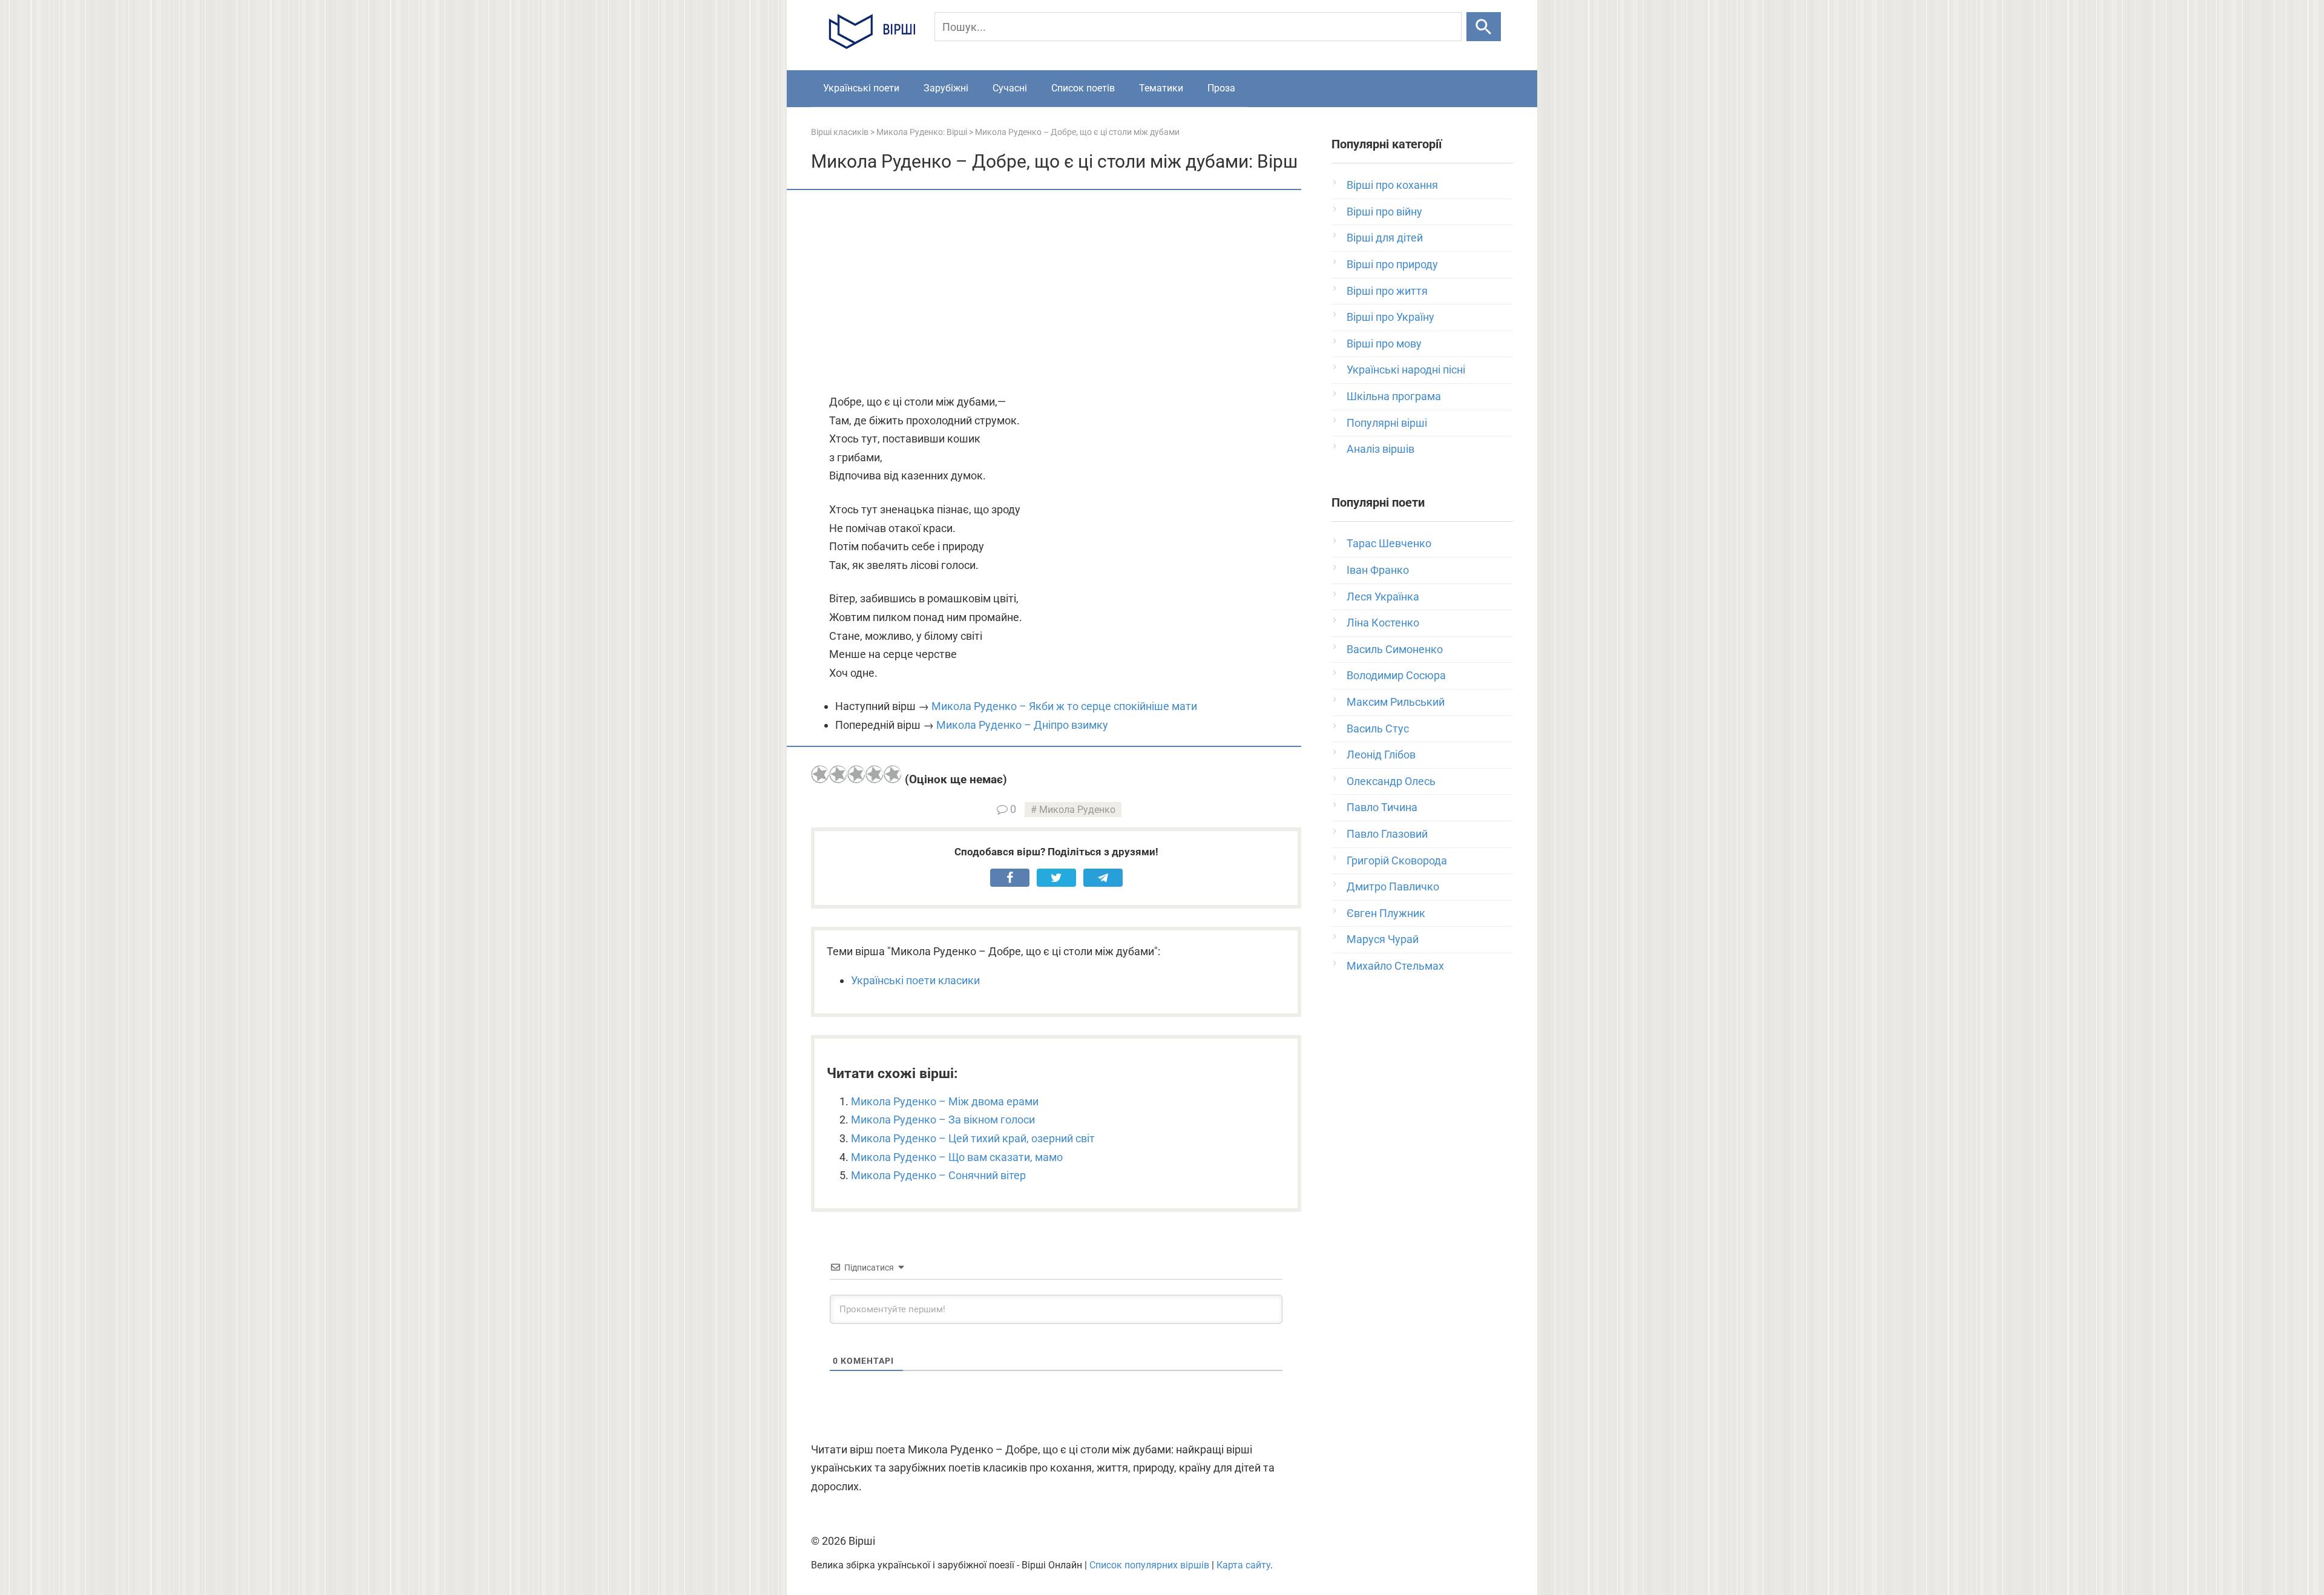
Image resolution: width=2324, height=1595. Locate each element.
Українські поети (861, 88)
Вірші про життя (1387, 291)
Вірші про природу (1392, 264)
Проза (1221, 88)
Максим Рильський (1396, 702)
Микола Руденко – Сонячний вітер (938, 1175)
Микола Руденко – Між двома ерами (945, 1101)
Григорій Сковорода (1397, 860)
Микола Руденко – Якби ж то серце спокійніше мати (1064, 706)
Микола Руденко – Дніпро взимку (1022, 725)
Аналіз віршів (1380, 449)
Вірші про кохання (1392, 185)
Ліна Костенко (1383, 623)
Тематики (1161, 88)
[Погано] (838, 774)
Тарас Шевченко (1389, 543)
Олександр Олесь (1391, 781)
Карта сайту (1243, 1565)
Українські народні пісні (1406, 370)
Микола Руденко (1077, 810)
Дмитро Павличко (1393, 886)
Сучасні (1010, 88)
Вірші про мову (1384, 344)
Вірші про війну (1384, 212)
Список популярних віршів (1149, 1565)
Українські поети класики (915, 980)
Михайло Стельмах (1395, 966)
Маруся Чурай (1383, 939)
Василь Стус (1378, 728)
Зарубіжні (946, 88)
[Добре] (875, 774)
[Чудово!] (893, 774)
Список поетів (1083, 88)
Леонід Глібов (1381, 755)
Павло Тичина (1382, 807)
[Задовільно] (856, 774)
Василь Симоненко (1395, 649)
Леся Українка (1383, 597)
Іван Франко (1378, 570)
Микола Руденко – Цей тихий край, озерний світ (973, 1138)
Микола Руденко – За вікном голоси (943, 1120)
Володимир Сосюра (1396, 675)
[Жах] (820, 774)
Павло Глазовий (1387, 834)
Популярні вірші (1387, 423)
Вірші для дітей (1385, 238)
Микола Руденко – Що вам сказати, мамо (957, 1157)
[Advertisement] (1056, 293)
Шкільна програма (1394, 396)
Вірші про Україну (1390, 317)
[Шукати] (1484, 27)
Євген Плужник (1386, 913)
